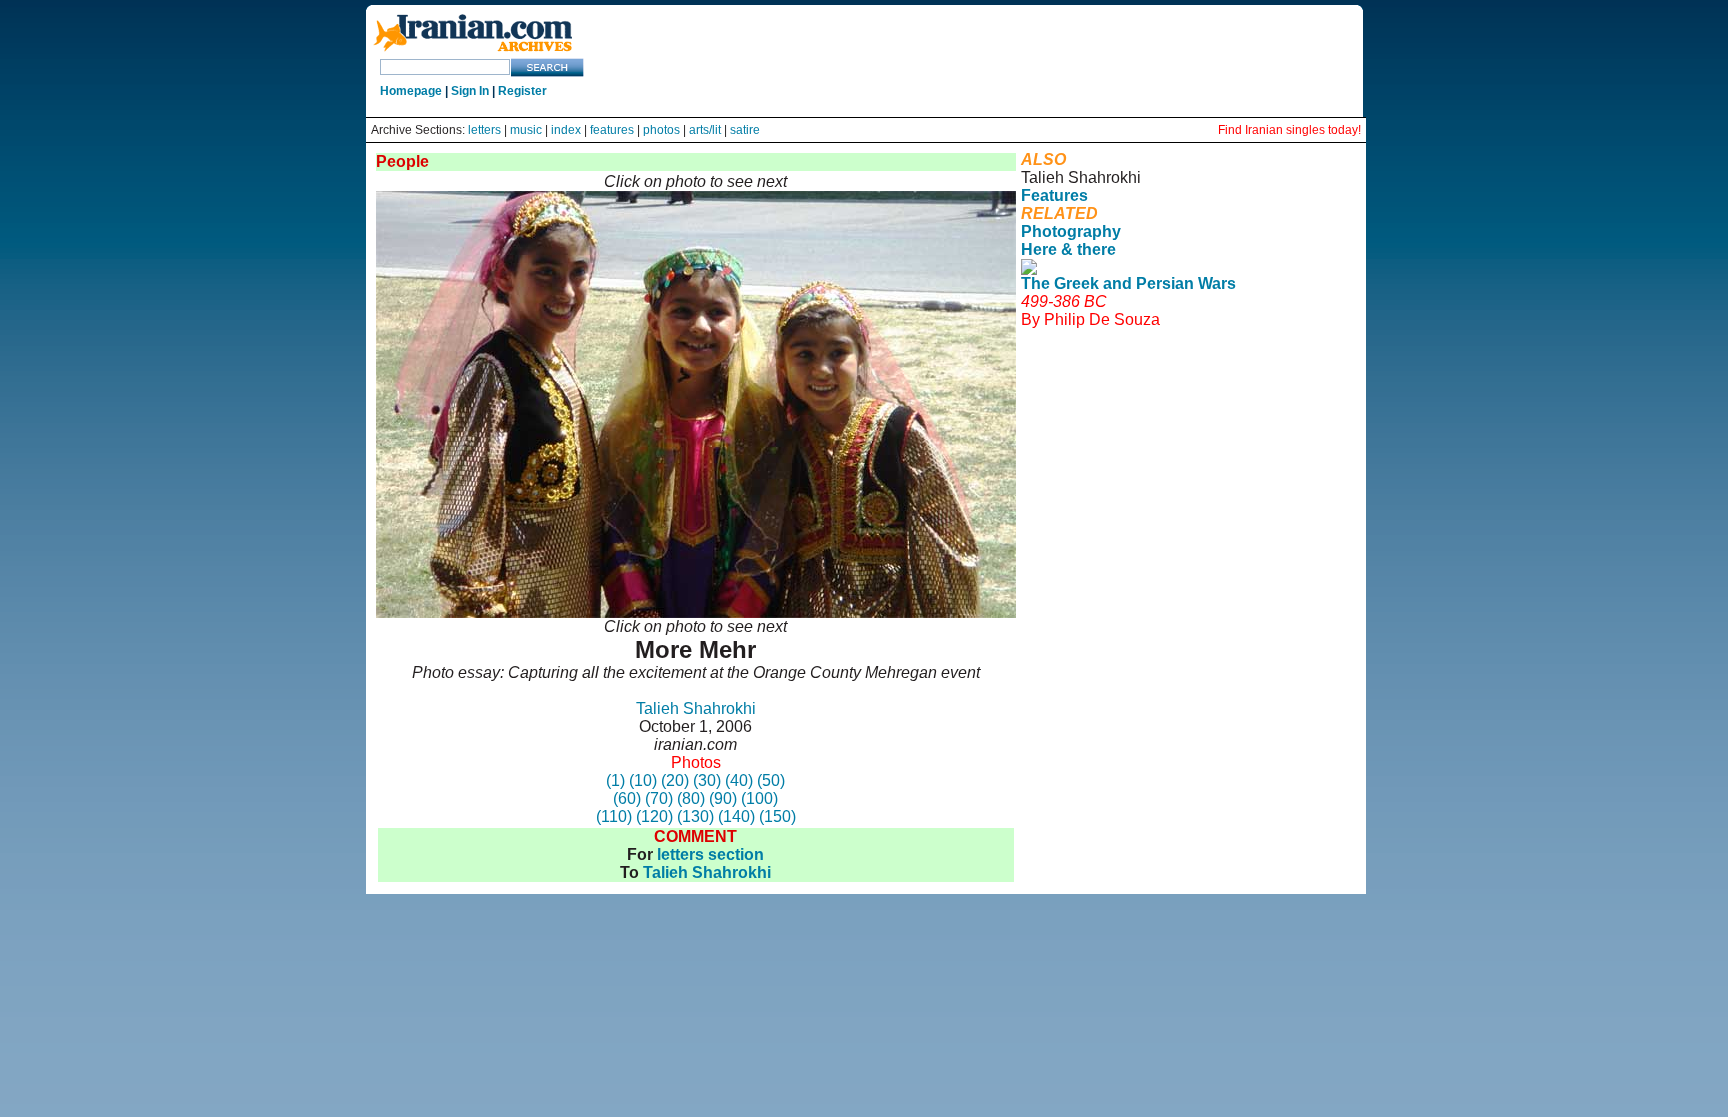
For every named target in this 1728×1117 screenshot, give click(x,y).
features (612, 130)
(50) (771, 780)
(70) (659, 798)
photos (661, 130)
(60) (627, 798)
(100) (759, 798)
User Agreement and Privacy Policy (1184, 364)
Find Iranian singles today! (1289, 130)
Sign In (470, 91)
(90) (723, 798)
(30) (707, 780)
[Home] (473, 52)
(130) (695, 816)
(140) (736, 816)
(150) (777, 816)
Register (522, 91)
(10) (643, 780)
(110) (614, 816)
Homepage (411, 91)
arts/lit (705, 130)
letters (484, 130)
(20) (675, 780)
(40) (739, 780)
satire (745, 130)
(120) (654, 816)
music (526, 130)
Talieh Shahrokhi (696, 708)
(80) (691, 798)
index (566, 130)
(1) (615, 780)
